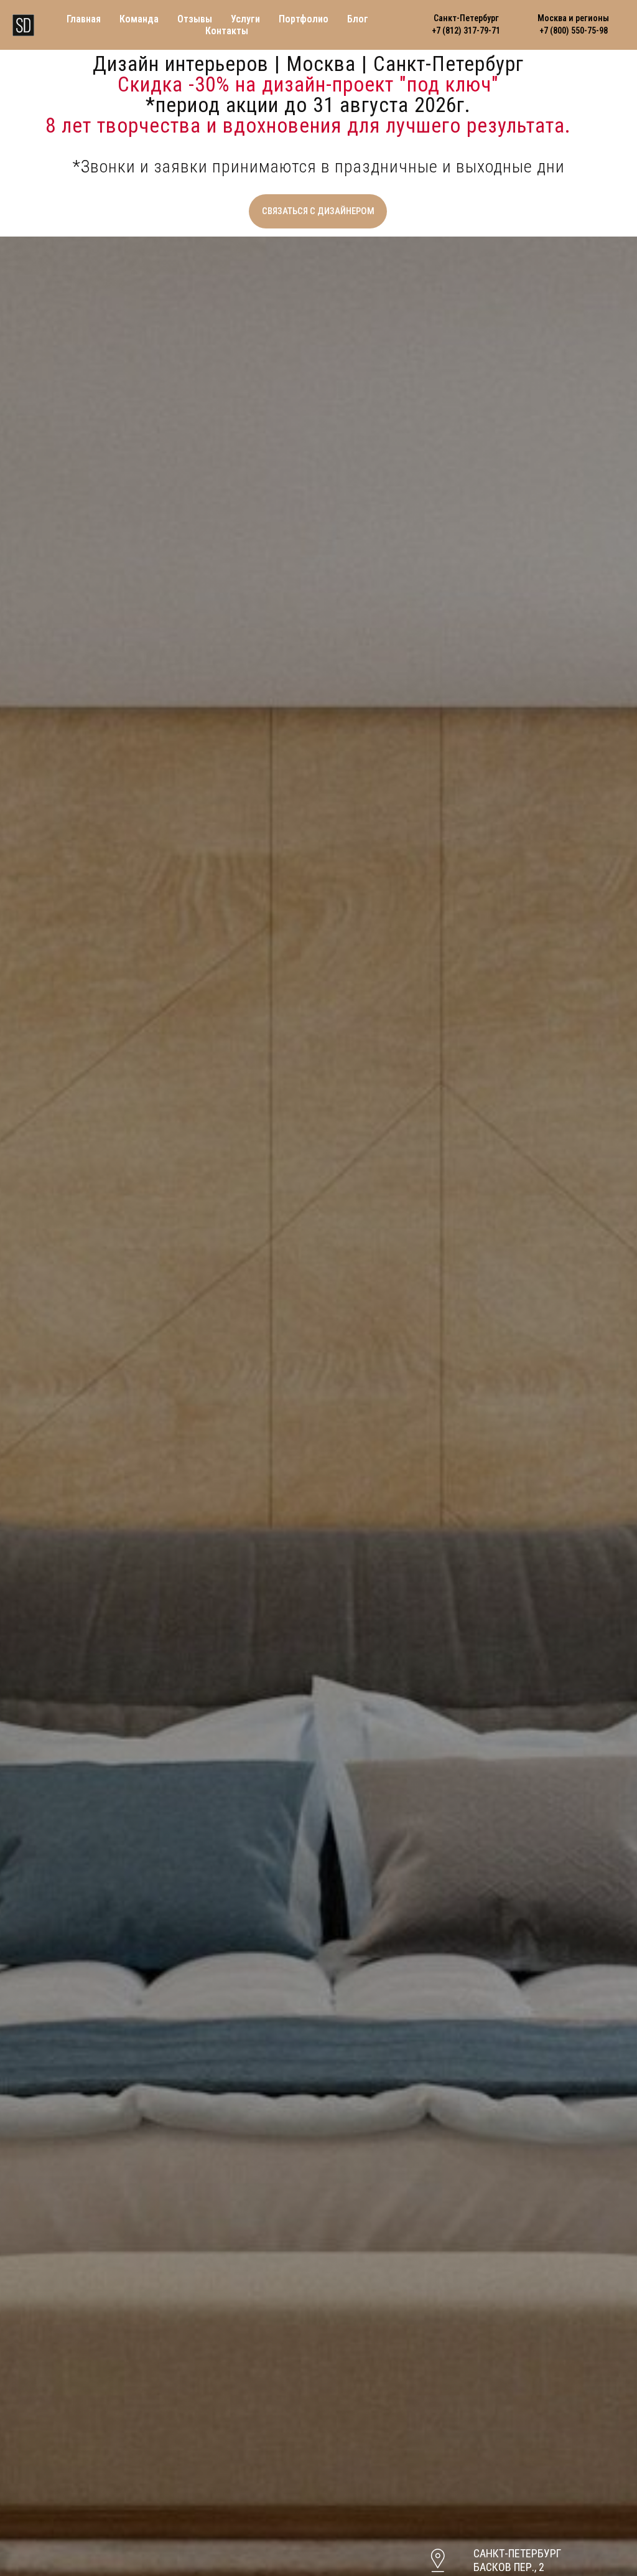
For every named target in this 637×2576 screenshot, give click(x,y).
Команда (139, 19)
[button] (318, 211)
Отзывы (195, 19)
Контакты (227, 31)
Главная (84, 19)
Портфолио (304, 19)
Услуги (245, 19)
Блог (358, 19)
